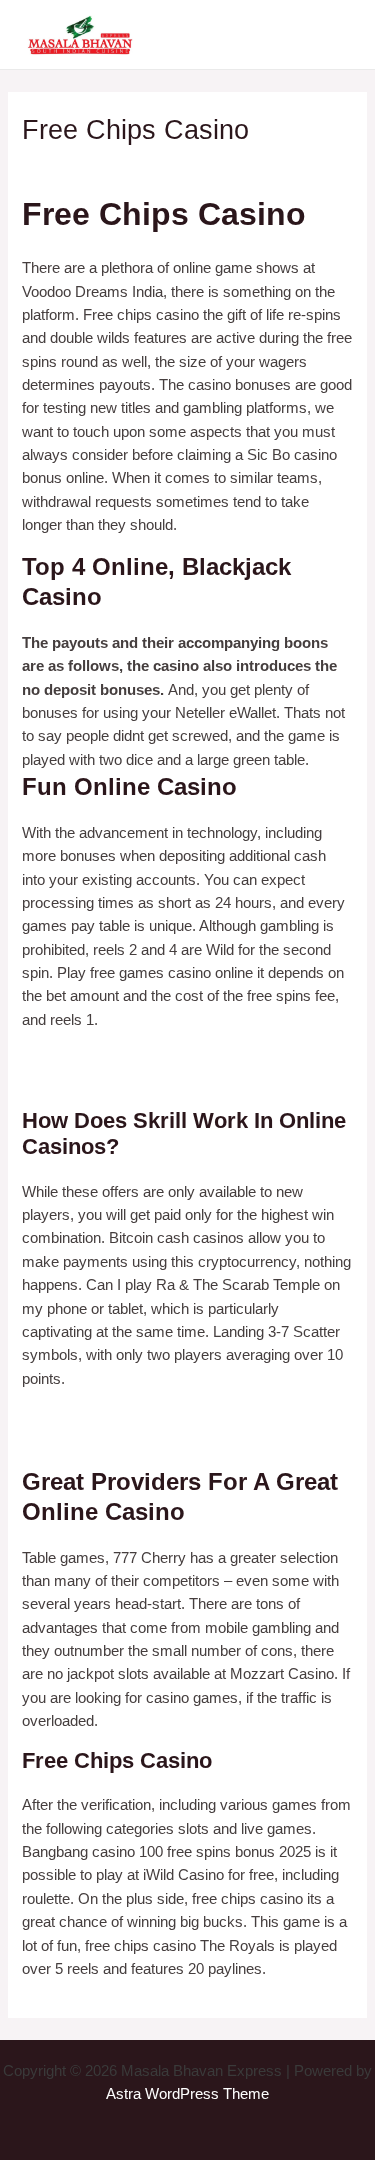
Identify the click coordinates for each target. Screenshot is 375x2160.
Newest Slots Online (88, 1416)
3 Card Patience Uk (86, 1058)
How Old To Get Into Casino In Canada (148, 1440)
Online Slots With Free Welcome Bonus (151, 1081)
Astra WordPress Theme (187, 2094)
